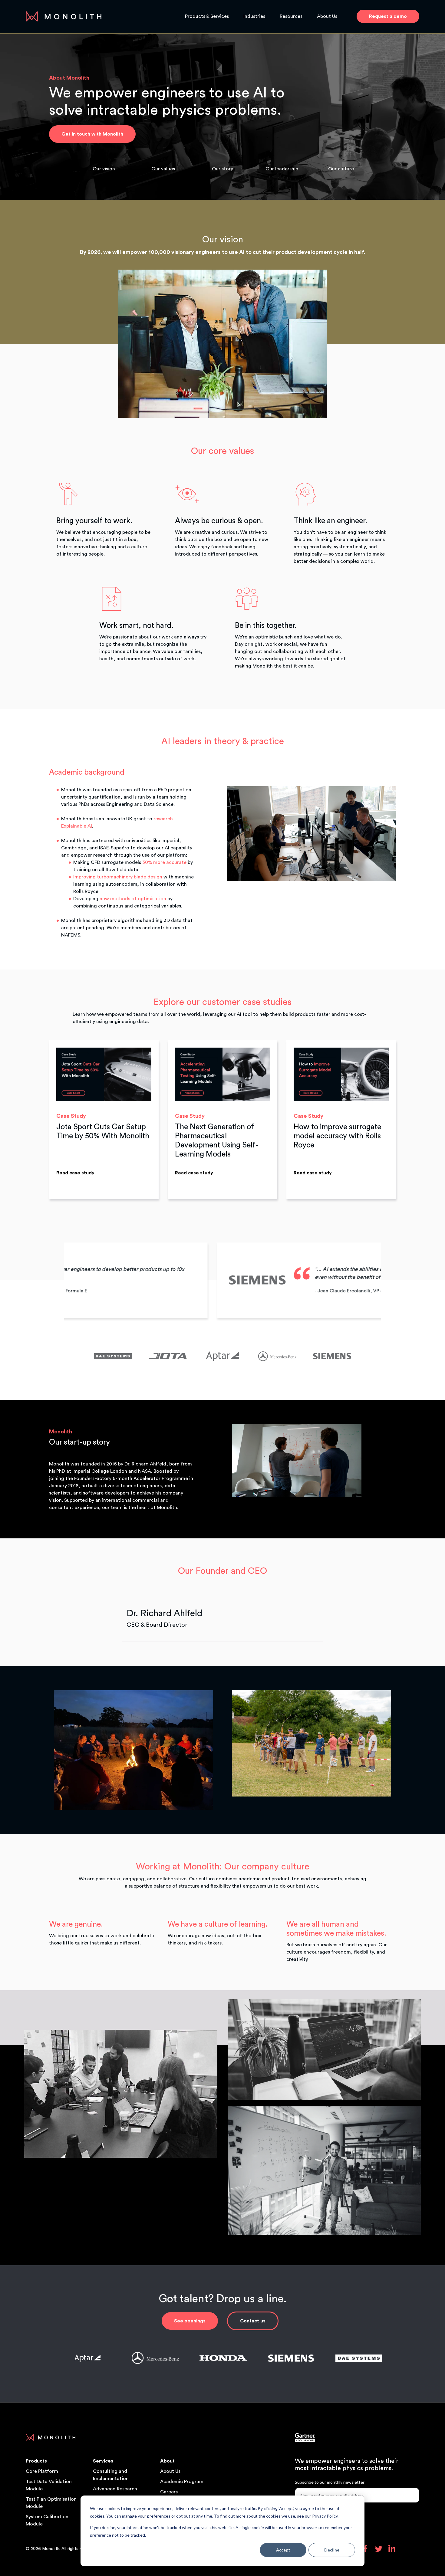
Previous (52, 1280)
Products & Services (207, 16)
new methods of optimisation (133, 899)
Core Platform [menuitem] (42, 2471)
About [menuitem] (167, 2461)
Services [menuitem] (103, 2461)
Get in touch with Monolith (92, 134)
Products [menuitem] (36, 2461)
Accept (283, 2550)
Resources (291, 16)
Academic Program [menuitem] (182, 2482)
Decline (332, 2550)
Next (393, 1280)
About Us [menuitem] (170, 2471)
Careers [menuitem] (169, 2492)
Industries (254, 16)
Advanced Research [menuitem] (115, 2489)
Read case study (75, 1173)
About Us (327, 16)
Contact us (253, 2321)
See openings (190, 2321)
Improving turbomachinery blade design (118, 877)
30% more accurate (164, 862)
